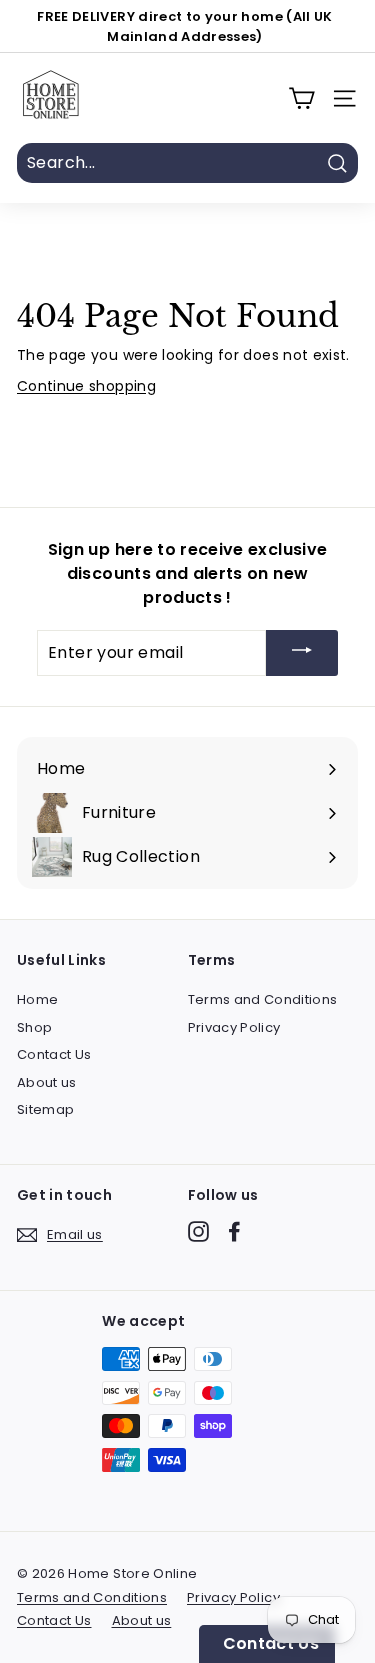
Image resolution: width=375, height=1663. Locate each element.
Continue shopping (86, 386)
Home (37, 999)
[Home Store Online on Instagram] (198, 1231)
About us (47, 1082)
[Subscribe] (302, 653)
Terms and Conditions (263, 999)
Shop (34, 1027)
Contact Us (54, 1054)
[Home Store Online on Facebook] (234, 1231)
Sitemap (45, 1109)
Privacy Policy (234, 1027)
